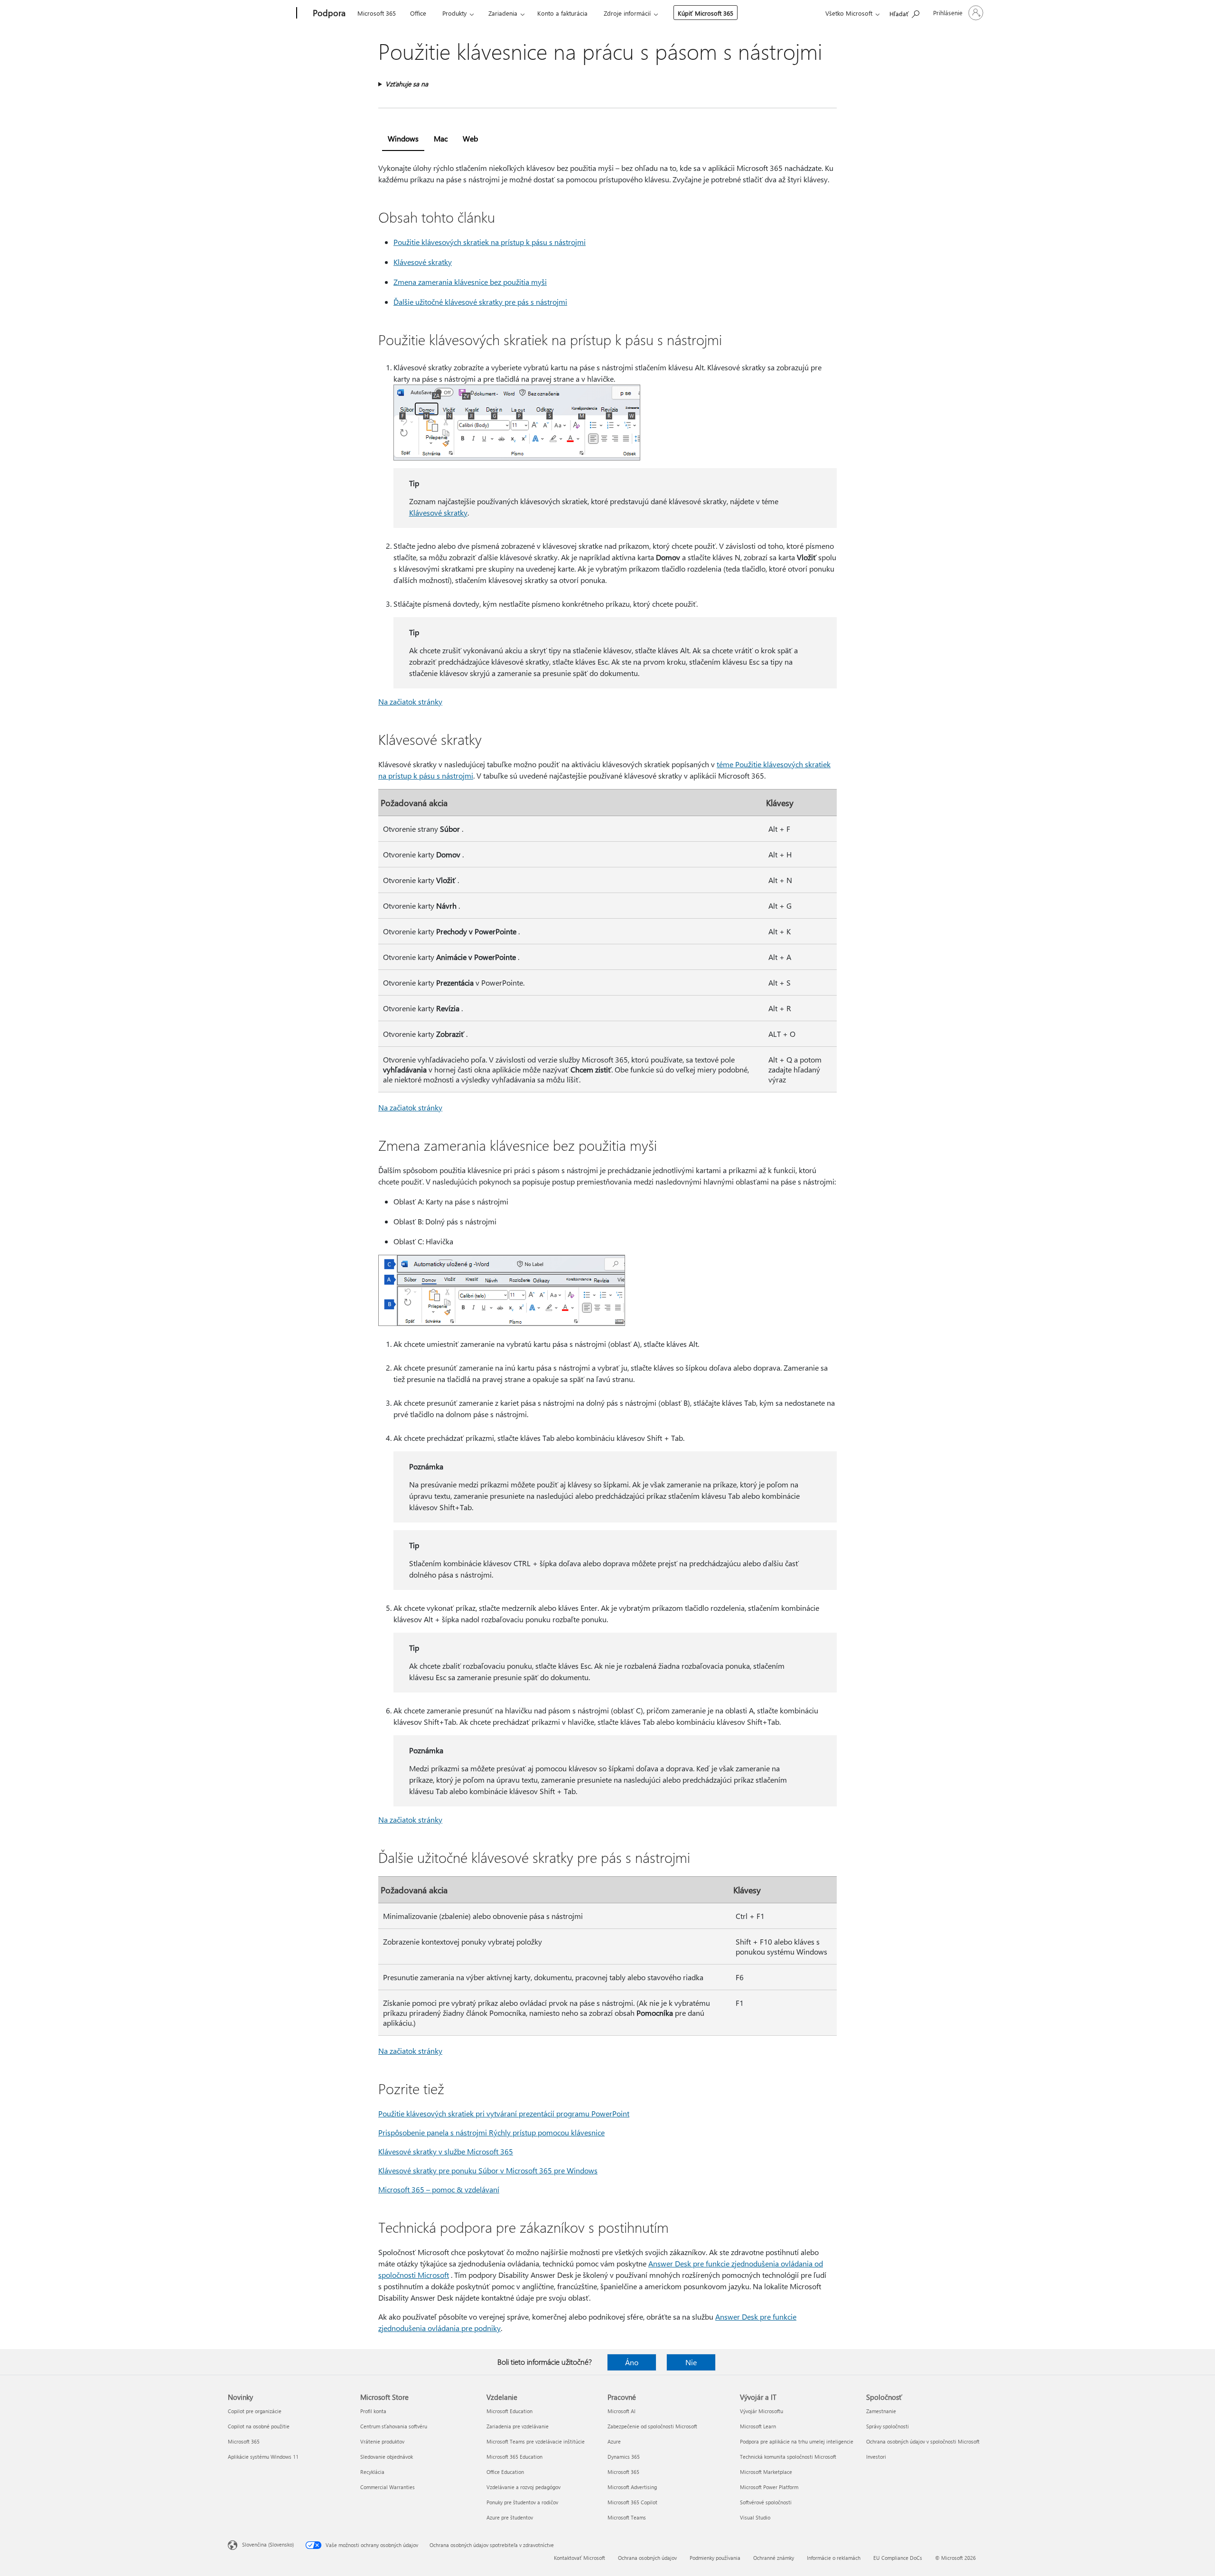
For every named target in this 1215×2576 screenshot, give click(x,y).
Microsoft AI (622, 2411)
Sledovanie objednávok (387, 2457)
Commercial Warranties (388, 2487)
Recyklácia (372, 2472)
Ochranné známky (774, 2558)
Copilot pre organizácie (255, 2411)
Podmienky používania (715, 2558)
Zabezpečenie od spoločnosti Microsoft (652, 2426)
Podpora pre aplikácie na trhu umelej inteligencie (797, 2441)
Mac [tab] (441, 138)
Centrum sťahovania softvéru (394, 2426)
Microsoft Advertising (632, 2487)
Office (418, 13)
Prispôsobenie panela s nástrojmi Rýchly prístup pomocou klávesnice (491, 2132)
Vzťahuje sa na (407, 84)
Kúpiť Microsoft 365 (706, 13)
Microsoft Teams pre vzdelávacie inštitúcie (536, 2441)
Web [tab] (470, 138)
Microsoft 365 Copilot (632, 2502)
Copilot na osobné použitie (259, 2426)
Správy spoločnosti (888, 2426)
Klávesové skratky (423, 262)
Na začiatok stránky (410, 701)
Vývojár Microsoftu (762, 2411)
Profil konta (373, 2411)
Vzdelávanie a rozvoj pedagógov (523, 2487)
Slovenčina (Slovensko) (268, 2544)
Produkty (454, 13)
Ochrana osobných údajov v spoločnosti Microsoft (923, 2441)
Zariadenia (503, 13)
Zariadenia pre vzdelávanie (518, 2426)
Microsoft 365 (377, 13)
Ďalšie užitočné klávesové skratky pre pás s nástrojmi (480, 302)
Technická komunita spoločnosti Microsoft (788, 2457)
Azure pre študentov (510, 2517)
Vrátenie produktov (382, 2441)
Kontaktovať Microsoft (579, 2558)
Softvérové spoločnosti (766, 2502)
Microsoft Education (509, 2411)
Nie (691, 2362)
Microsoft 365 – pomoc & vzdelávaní (439, 2189)
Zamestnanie (881, 2411)
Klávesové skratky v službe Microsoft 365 (446, 2151)
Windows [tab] (403, 138)
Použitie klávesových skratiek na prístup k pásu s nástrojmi (490, 242)
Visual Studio (755, 2517)
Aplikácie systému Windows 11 (263, 2457)
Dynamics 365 (624, 2457)
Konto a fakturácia (562, 13)
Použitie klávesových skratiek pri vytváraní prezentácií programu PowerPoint (504, 2113)
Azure (614, 2441)
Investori (876, 2457)
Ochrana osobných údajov (647, 2558)
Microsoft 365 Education (514, 2457)
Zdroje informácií (627, 13)
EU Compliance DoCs (898, 2558)
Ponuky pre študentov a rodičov (522, 2502)
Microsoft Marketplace (766, 2472)
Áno (632, 2362)
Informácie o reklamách (834, 2558)
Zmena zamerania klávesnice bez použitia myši (470, 282)
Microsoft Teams (627, 2517)
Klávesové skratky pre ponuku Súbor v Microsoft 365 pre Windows (488, 2170)
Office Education (505, 2472)
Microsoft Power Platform (769, 2487)
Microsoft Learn (758, 2426)
